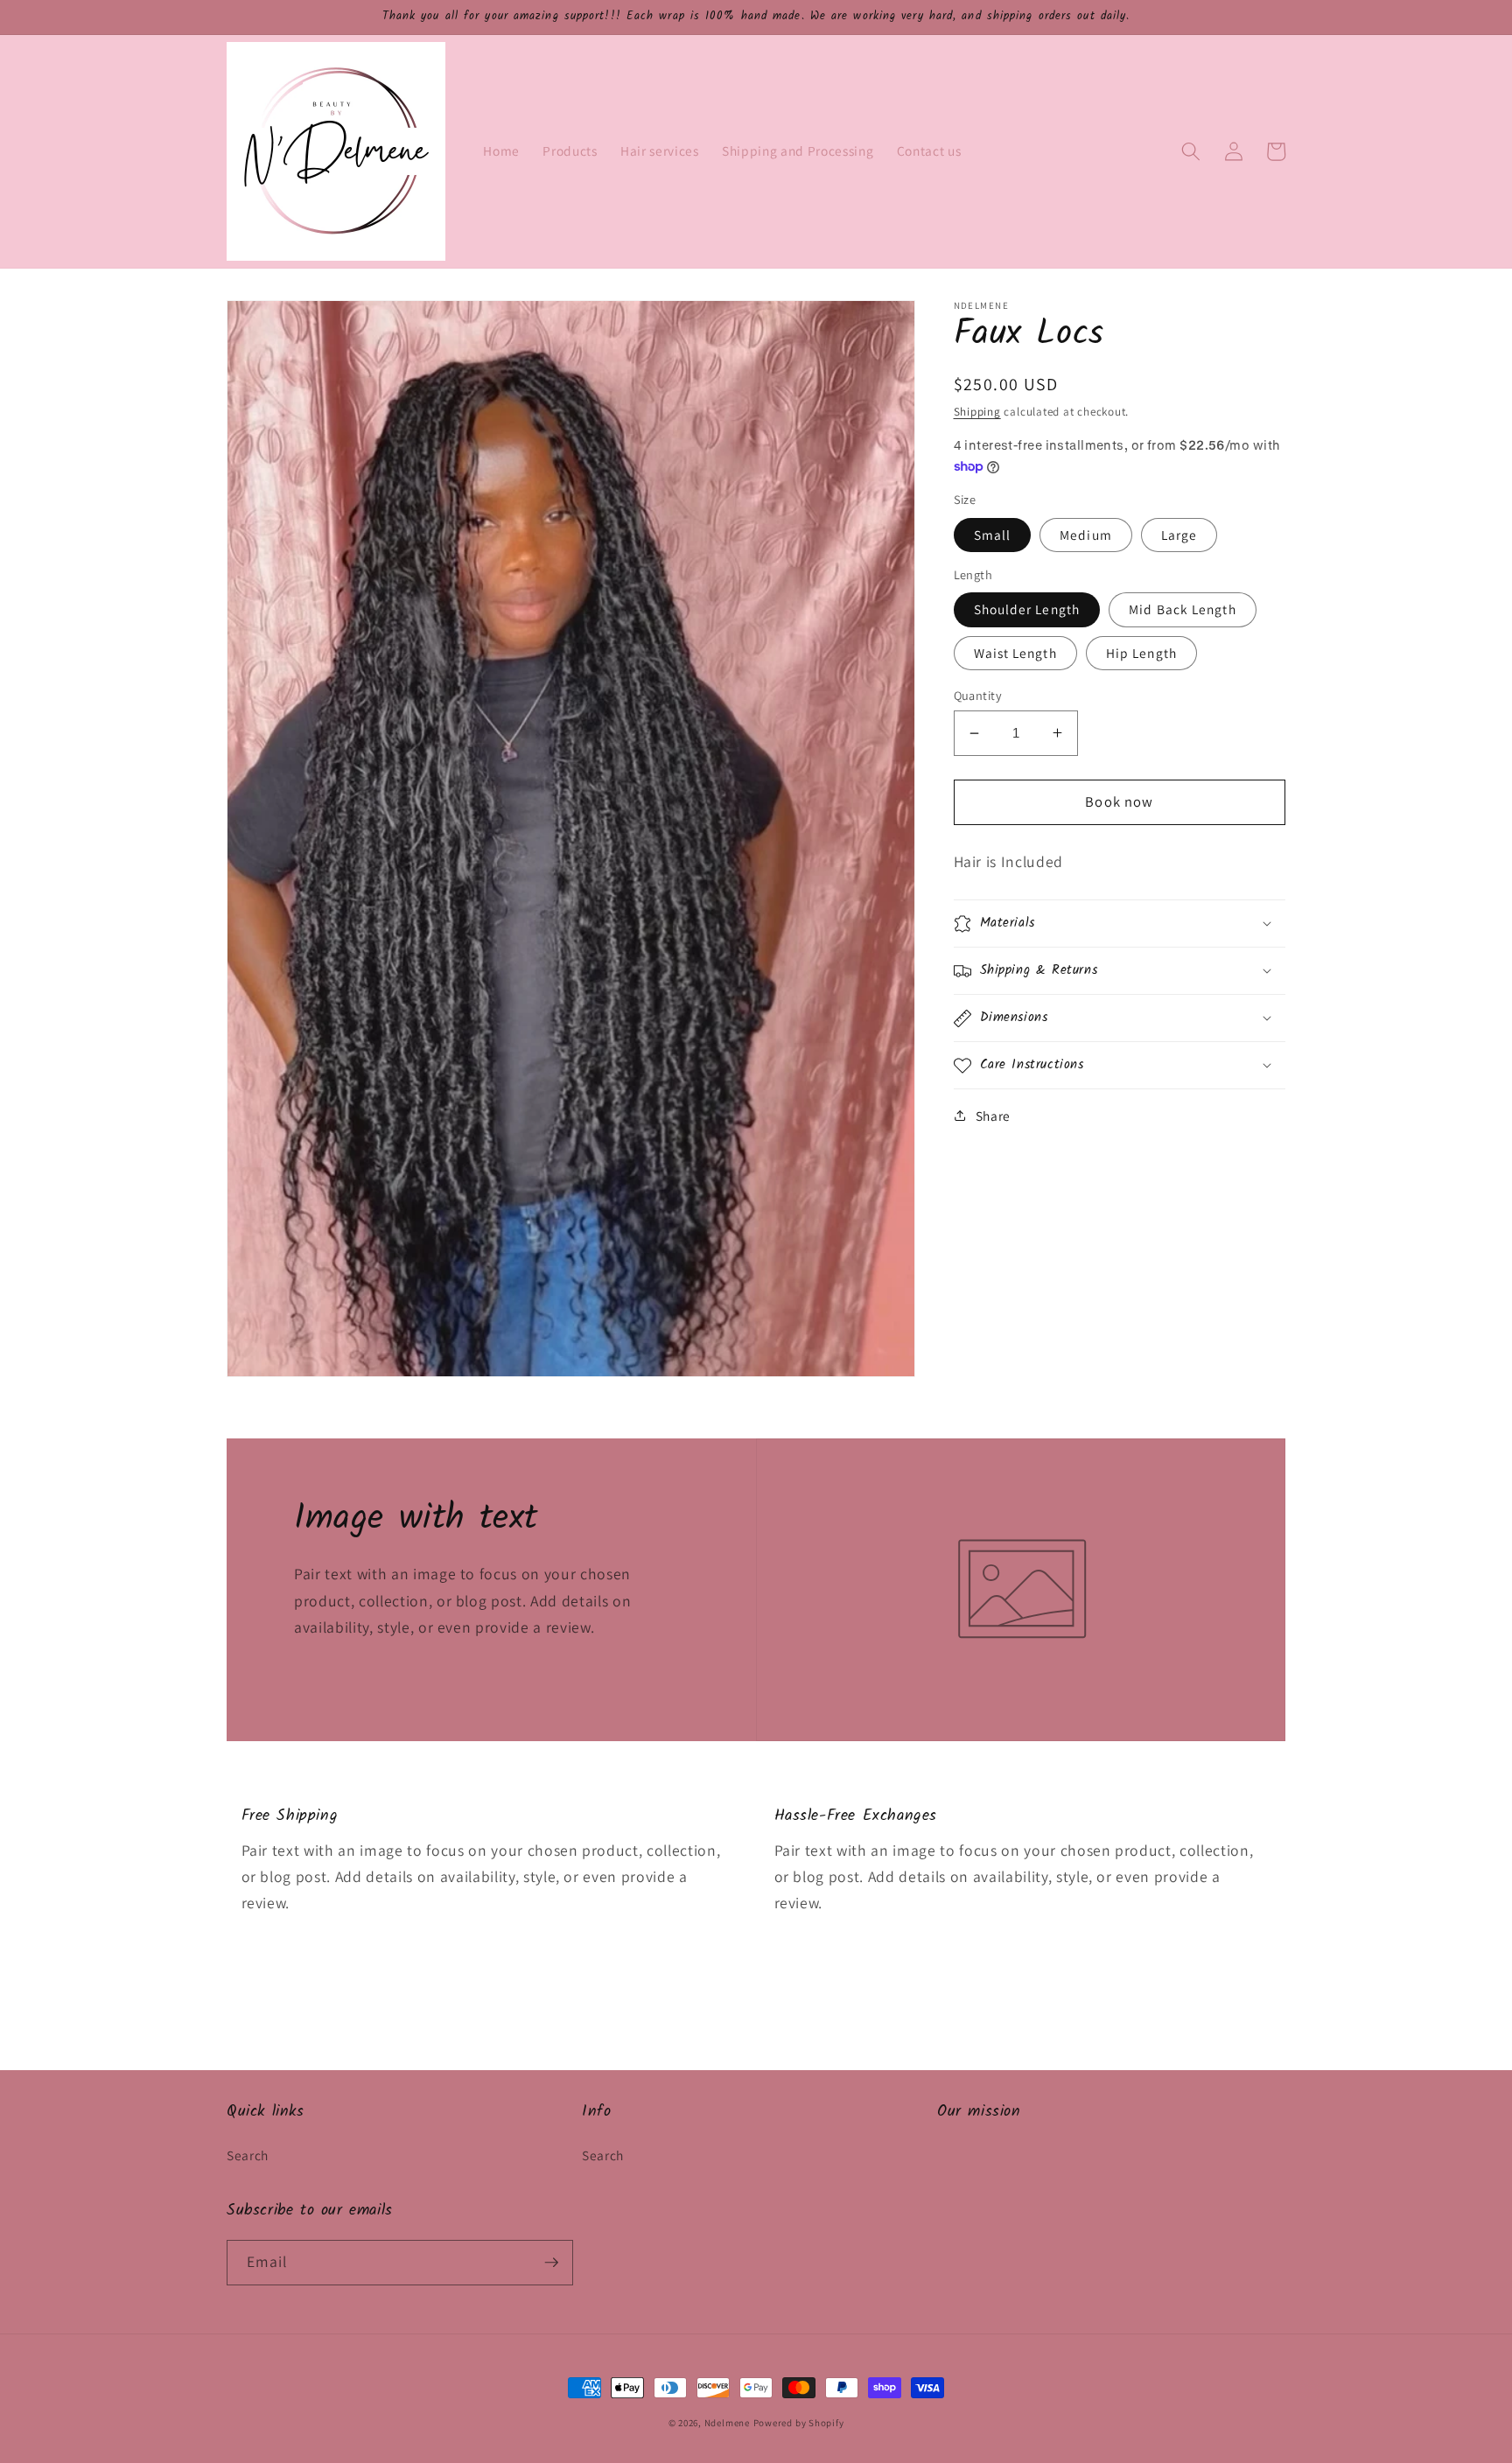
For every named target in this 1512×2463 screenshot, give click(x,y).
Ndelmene (727, 2423)
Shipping (977, 412)
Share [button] (993, 1116)
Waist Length (1015, 653)
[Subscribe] (551, 2263)
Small (993, 535)
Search (248, 2155)
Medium (1086, 535)
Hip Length (1141, 653)
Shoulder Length (1027, 609)
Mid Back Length (1183, 609)
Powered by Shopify (799, 2423)
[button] (1191, 151)
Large (1179, 535)
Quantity (978, 695)
